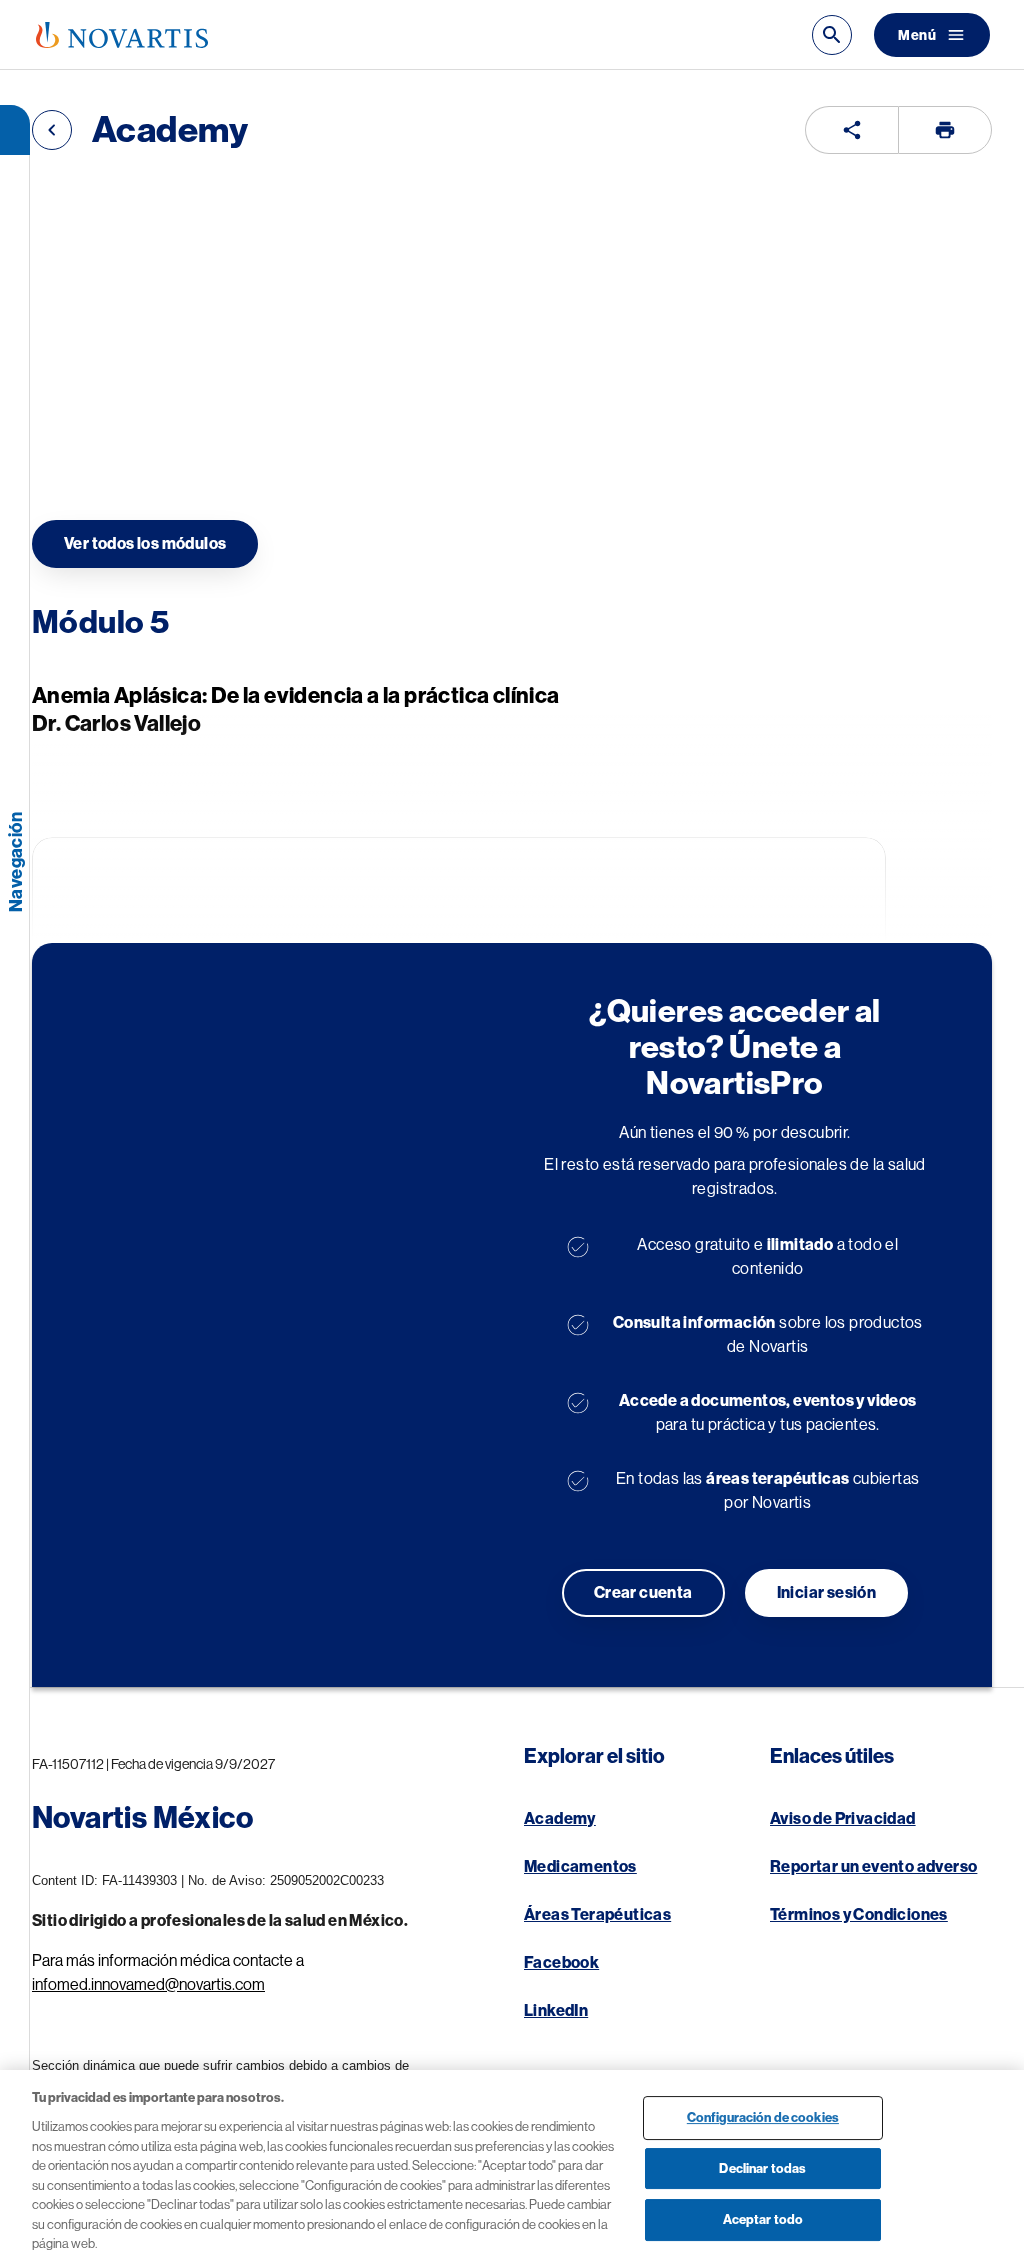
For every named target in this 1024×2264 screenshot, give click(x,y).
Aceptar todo (763, 2220)
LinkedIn (556, 2011)
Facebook (561, 1963)
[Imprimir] (945, 130)
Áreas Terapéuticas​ (597, 1915)
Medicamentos (580, 1867)
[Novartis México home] (122, 35)
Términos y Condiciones (859, 1915)
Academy (560, 1819)
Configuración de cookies (763, 2117)
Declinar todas (762, 2168)
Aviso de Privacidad (843, 1819)
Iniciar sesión (827, 1593)
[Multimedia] (851, 130)
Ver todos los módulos (145, 544)
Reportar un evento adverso (873, 1867)
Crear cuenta (643, 1593)
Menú (917, 35)
